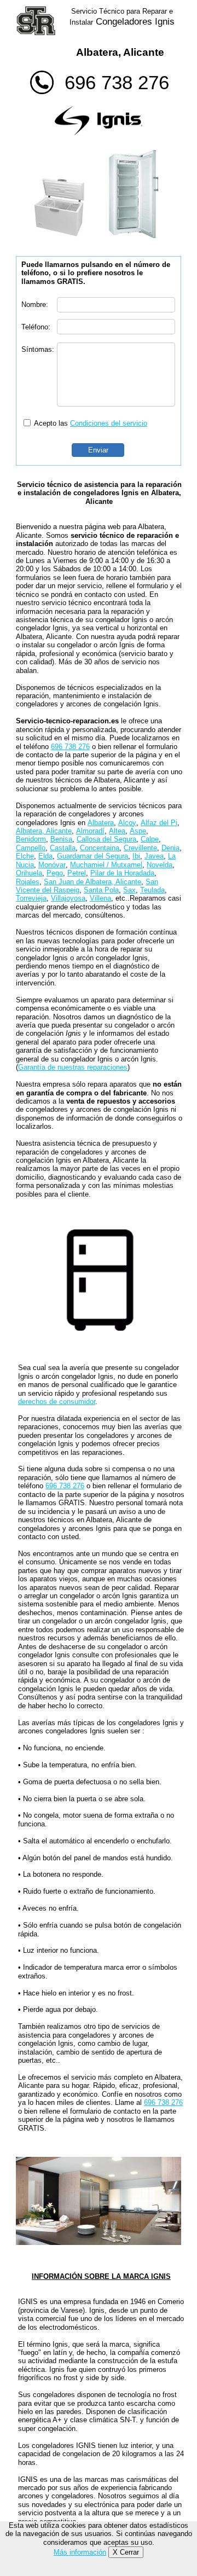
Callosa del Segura (106, 839)
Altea (117, 831)
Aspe (138, 831)
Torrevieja (31, 898)
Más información (80, 2552)
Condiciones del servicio (109, 423)
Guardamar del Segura (92, 856)
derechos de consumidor (57, 1402)
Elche (25, 856)
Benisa (61, 839)
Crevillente (140, 848)
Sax (129, 890)
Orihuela (29, 873)
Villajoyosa (68, 898)
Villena (100, 898)
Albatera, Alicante (44, 831)
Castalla (63, 848)
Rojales (28, 882)
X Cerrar (126, 2552)
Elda (45, 856)
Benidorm (31, 839)
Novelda (160, 865)
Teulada (152, 890)
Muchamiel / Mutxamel (106, 865)
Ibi (136, 856)
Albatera (101, 823)
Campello (31, 848)
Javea (154, 856)
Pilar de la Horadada (122, 873)
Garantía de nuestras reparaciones (73, 1067)
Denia (170, 848)
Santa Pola (101, 890)
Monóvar (52, 865)
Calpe (150, 839)
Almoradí (90, 831)
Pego (55, 873)
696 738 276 (117, 82)
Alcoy (127, 823)
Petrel (77, 873)
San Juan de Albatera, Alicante (92, 882)
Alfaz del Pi (159, 823)
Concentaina (100, 848)
